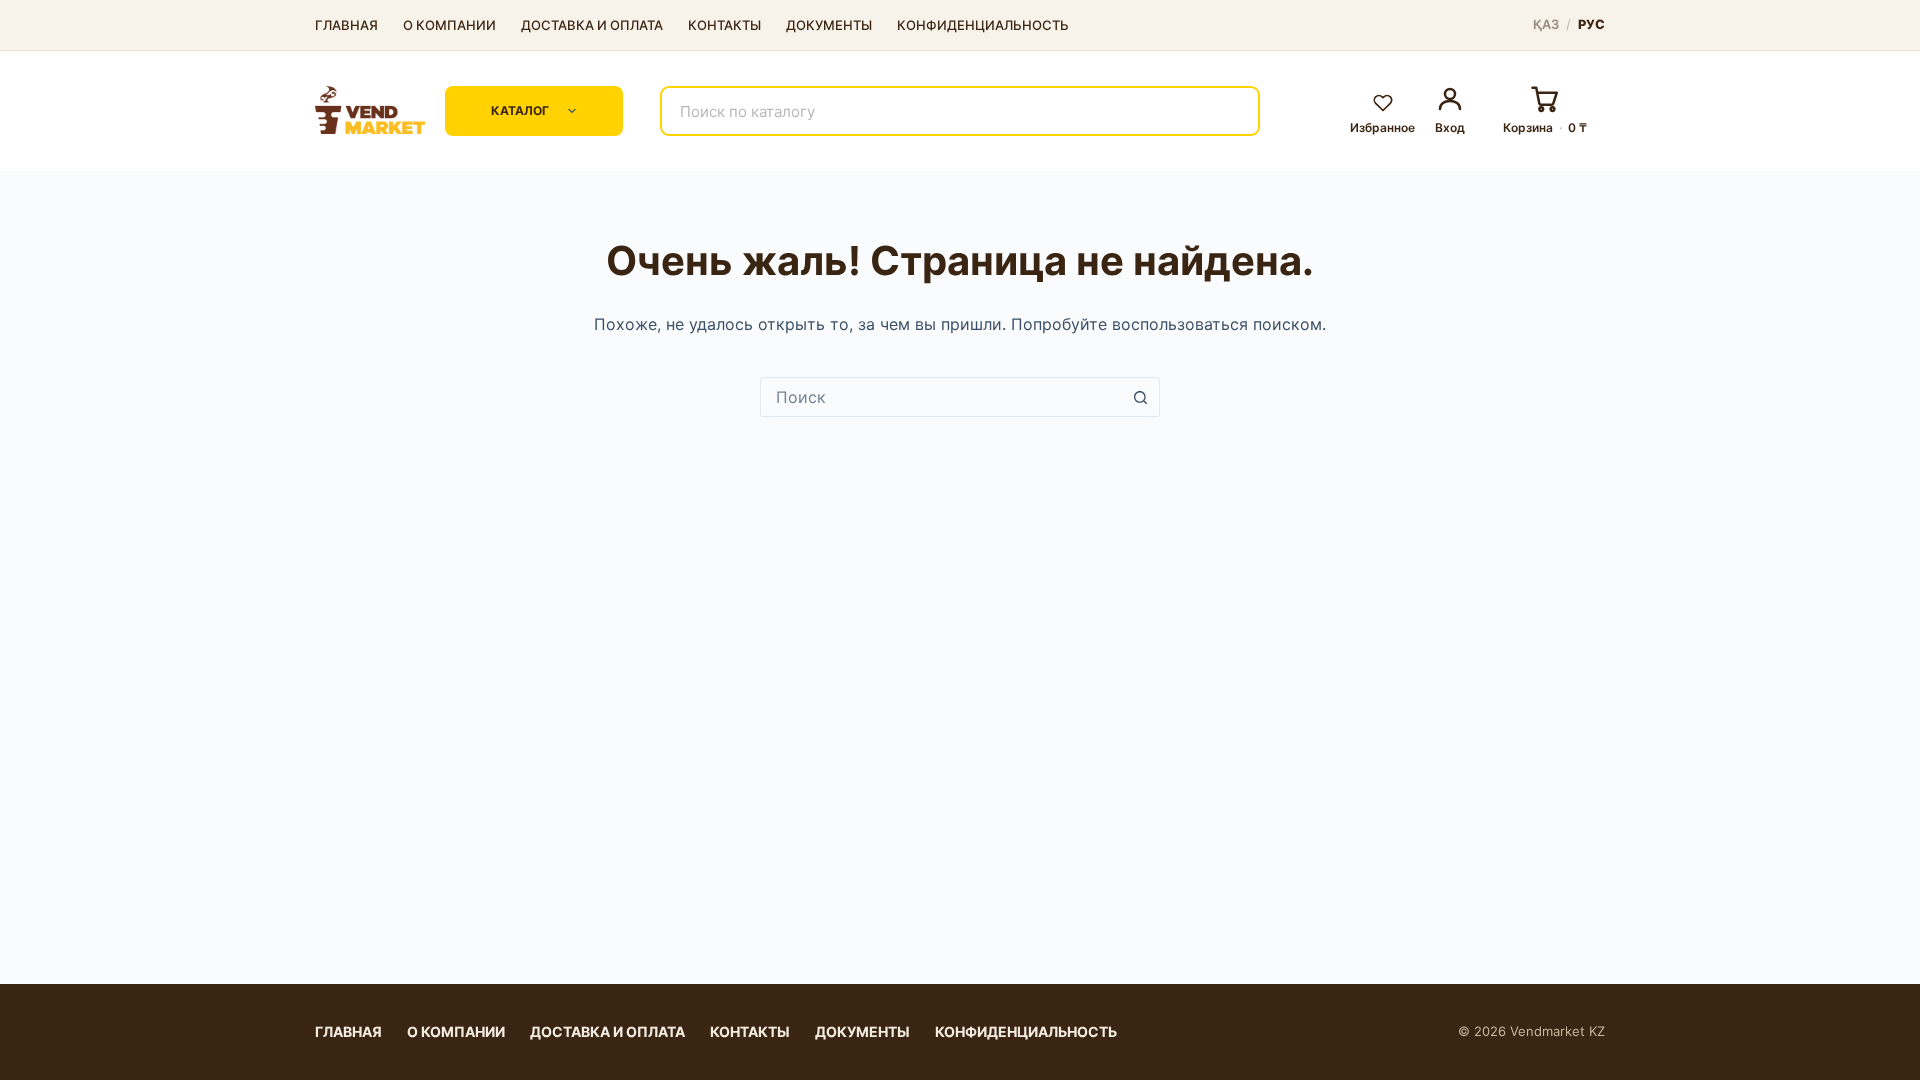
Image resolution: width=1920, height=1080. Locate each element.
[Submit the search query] (1232, 111)
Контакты (724, 25)
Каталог (520, 110)
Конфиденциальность (983, 25)
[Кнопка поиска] (1140, 397)
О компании (449, 25)
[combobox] (941, 397)
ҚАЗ (1546, 25)
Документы (829, 25)
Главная (346, 25)
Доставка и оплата (592, 25)
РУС (1591, 25)
